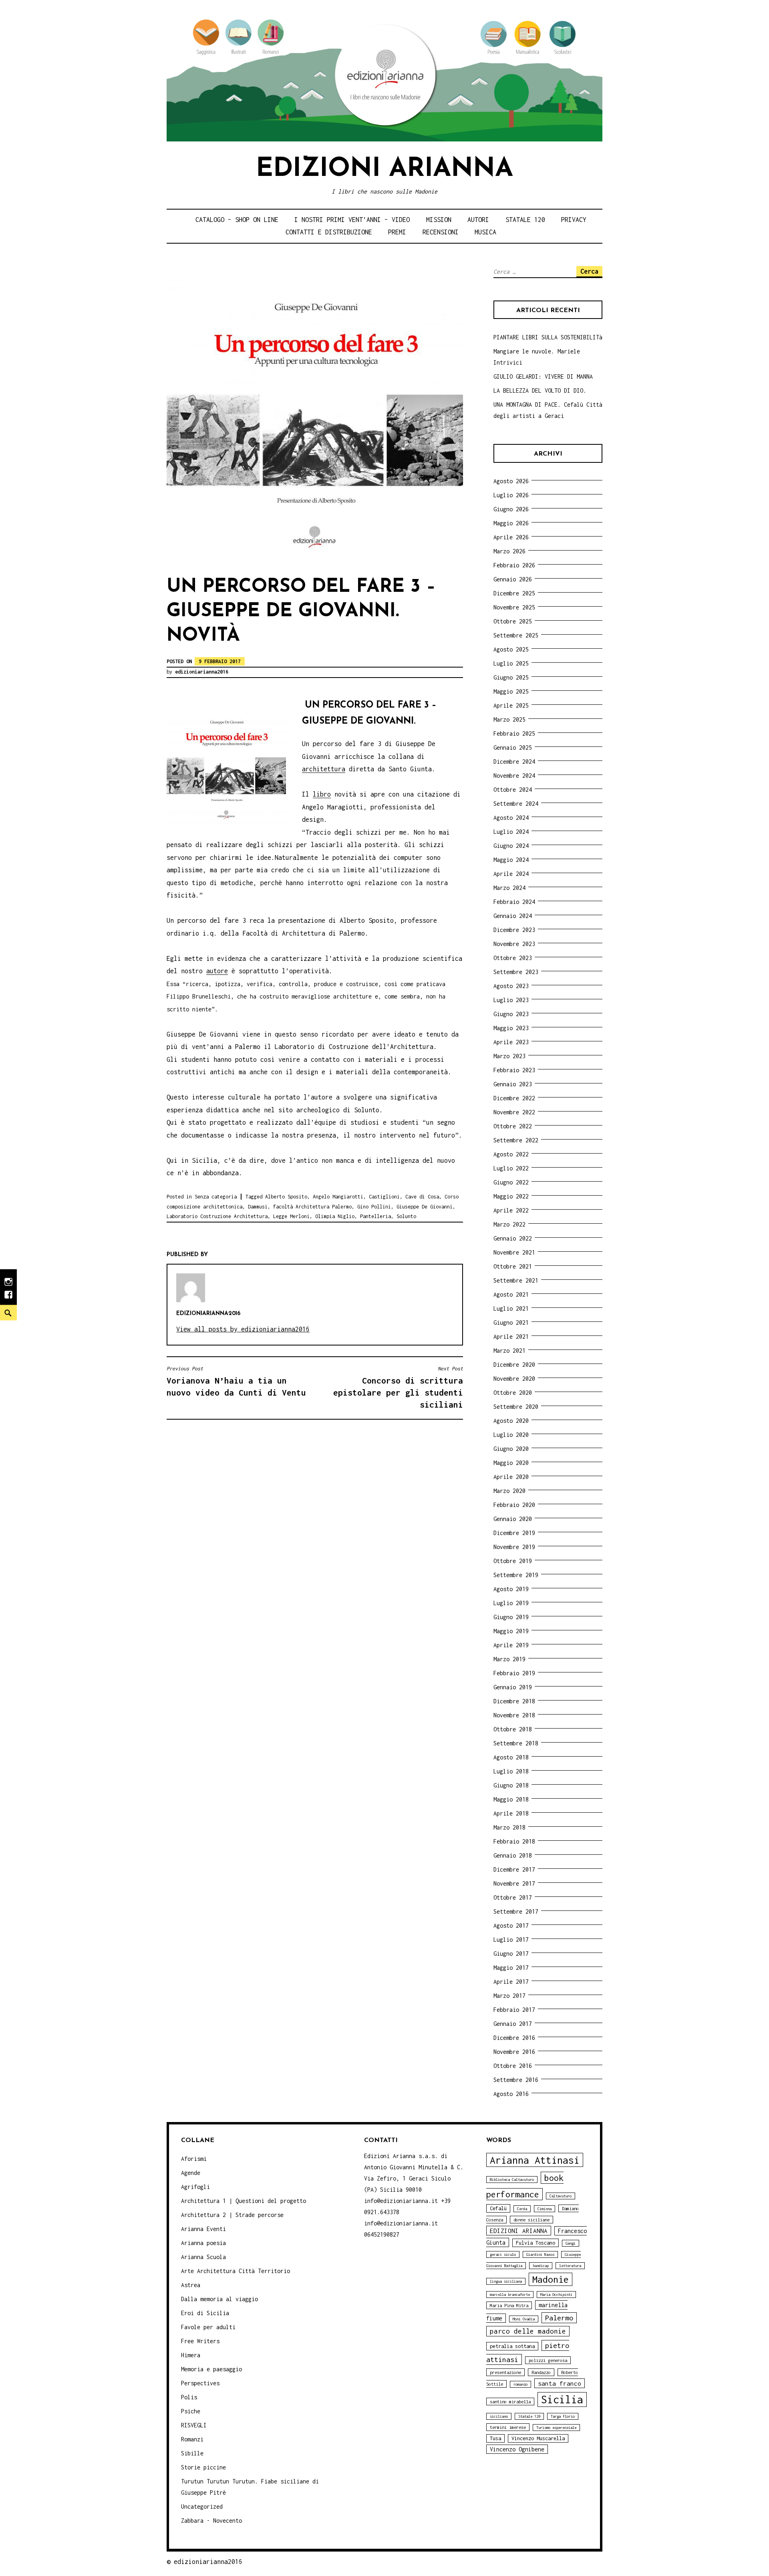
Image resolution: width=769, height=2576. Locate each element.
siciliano (499, 2416)
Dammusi (258, 1207)
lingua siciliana (506, 2281)
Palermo (559, 2318)
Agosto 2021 (511, 1294)
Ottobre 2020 (513, 1393)
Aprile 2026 (511, 537)
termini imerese (508, 2427)
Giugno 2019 (511, 1617)
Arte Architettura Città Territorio (236, 2271)
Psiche (191, 2411)
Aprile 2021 (511, 1336)
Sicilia (562, 2399)
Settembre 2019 (516, 1575)
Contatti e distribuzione (329, 232)
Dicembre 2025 (514, 593)
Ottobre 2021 (513, 1266)
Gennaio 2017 (513, 2024)
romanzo (520, 2384)
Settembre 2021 (516, 1280)
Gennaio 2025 (513, 747)
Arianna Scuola (203, 2257)
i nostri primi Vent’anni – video (352, 220)
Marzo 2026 (509, 551)
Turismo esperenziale (556, 2428)
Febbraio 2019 (514, 1673)
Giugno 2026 (511, 509)
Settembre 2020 (516, 1407)
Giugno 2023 (511, 1014)
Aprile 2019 (511, 1645)
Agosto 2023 (511, 986)
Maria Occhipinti (556, 2295)
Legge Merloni (291, 1216)
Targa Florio (563, 2416)
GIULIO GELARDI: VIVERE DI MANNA (543, 376)
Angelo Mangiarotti (338, 1197)
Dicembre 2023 (514, 930)
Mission (439, 220)
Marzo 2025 (509, 719)
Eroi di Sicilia (205, 2313)
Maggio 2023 (511, 1028)
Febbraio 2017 (514, 2010)
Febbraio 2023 (514, 1070)
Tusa (495, 2438)
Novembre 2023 (514, 944)
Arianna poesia (203, 2243)
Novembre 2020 (514, 1379)
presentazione (505, 2372)
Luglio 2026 (511, 495)
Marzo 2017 (509, 1996)
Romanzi (192, 2439)
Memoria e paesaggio (211, 2369)
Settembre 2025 (516, 635)
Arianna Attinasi (535, 2160)
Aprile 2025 (511, 705)
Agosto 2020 (511, 1421)
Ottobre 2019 (513, 1561)
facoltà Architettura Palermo (312, 1207)
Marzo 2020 (509, 1491)
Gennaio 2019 (513, 1687)
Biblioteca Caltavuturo (512, 2180)
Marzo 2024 (509, 888)
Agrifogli (195, 2187)
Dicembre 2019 (514, 1533)
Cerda (522, 2209)
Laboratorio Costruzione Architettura (217, 1216)
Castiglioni (384, 1197)
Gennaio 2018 (513, 1855)
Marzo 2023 (509, 1056)
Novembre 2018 (514, 1715)
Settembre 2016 (516, 2080)
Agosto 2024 (511, 818)
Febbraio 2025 (514, 733)
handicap (541, 2266)
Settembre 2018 (516, 1743)
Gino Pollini (374, 1207)
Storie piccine (203, 2467)
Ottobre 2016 (513, 2066)
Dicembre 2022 (514, 1098)
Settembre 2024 (516, 804)
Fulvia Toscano (535, 2243)
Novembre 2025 (514, 607)
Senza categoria (216, 1197)
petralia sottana (512, 2346)
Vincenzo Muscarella (538, 2438)
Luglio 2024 (511, 832)
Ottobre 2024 (513, 790)
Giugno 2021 (511, 1322)
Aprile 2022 (511, 1210)
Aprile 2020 (511, 1477)
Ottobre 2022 (513, 1126)
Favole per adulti (208, 2327)
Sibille (192, 2453)
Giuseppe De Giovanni (425, 1207)
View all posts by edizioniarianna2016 (243, 1329)
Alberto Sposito (286, 1197)
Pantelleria (375, 1216)
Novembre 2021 (514, 1252)
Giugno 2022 (511, 1182)
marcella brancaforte (510, 2295)
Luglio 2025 (511, 663)
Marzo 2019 (509, 1659)
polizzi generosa (548, 2360)
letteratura (570, 2266)
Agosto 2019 (511, 1589)
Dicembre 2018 (514, 1701)
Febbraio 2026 (514, 565)
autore (217, 971)
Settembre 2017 (516, 1911)
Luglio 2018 (511, 1771)
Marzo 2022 (509, 1224)
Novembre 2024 (514, 776)
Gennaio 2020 (513, 1519)
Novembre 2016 (514, 2052)
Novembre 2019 (514, 1547)
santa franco (560, 2383)
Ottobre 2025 (513, 621)
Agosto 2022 (511, 1154)
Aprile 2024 (511, 874)
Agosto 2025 (511, 649)
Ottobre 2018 (513, 1729)
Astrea (191, 2285)
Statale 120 (525, 220)
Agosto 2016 (511, 2094)
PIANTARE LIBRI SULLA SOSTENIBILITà (548, 337)
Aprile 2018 (511, 1813)
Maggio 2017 (511, 1968)
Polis (189, 2397)
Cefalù (498, 2208)
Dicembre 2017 (514, 1869)
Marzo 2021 (509, 1351)
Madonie (551, 2279)
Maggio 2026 (511, 523)
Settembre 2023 (516, 972)
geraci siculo (503, 2254)
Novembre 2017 (514, 1883)
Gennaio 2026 (513, 579)
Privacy (574, 220)
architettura (324, 769)
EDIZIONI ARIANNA (519, 2231)
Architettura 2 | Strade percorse (232, 2215)
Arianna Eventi (203, 2229)
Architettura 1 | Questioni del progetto (244, 2201)
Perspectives (200, 2383)
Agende (191, 2173)
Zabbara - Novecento (211, 2521)
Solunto (406, 1216)
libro (322, 794)
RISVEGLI (194, 2425)
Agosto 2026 (511, 481)
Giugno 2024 (511, 846)
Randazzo (541, 2372)
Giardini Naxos (540, 2254)
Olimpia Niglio (335, 1216)
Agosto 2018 (511, 1757)
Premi (397, 232)
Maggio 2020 (511, 1463)
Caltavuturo (561, 2196)
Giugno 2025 (511, 677)
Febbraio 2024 (514, 902)
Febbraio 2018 (514, 1841)
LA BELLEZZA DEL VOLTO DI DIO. (540, 390)
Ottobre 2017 (513, 1897)
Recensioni (441, 232)
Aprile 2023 (511, 1042)
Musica (485, 232)
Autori (478, 220)
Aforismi (194, 2159)
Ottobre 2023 (513, 958)
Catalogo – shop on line (237, 220)
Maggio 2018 (511, 1799)
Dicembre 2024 (514, 762)
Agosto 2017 (511, 1925)
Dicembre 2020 (514, 1365)
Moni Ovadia (524, 2319)
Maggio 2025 (511, 691)
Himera (191, 2355)
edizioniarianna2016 (202, 672)
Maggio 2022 (511, 1196)
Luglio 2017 (511, 1940)
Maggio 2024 (511, 860)
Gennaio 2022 (513, 1238)
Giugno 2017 (511, 1954)
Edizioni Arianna (384, 169)
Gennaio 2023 (513, 1084)
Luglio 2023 (511, 1000)
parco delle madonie (528, 2331)
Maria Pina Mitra (509, 2305)
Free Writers (200, 2341)
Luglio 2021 (511, 1308)
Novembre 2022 (514, 1112)
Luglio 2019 (511, 1603)
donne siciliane (531, 2220)
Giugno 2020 (511, 1449)
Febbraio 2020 (514, 1505)
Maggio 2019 (511, 1631)
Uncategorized (202, 2506)
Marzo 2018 (509, 1827)
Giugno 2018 (511, 1785)
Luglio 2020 (511, 1435)
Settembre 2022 (516, 1140)
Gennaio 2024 (513, 916)
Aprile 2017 (511, 1982)
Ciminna (545, 2209)
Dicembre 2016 (514, 2038)
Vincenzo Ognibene (517, 2449)
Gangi (571, 2243)
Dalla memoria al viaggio (219, 2299)
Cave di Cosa (422, 1197)
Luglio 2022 (511, 1168)
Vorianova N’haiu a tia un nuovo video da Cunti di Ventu (236, 1381)
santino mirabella (510, 2402)
